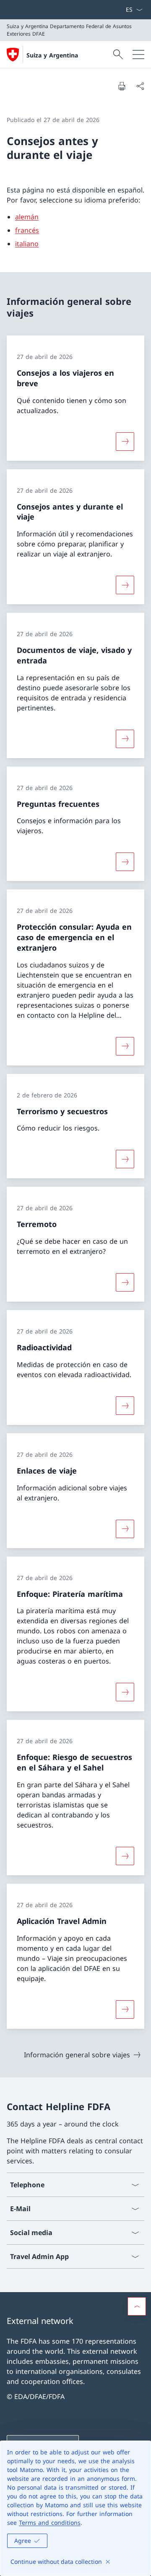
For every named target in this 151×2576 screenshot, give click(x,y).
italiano (27, 244)
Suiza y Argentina (52, 55)
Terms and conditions (50, 2523)
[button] (137, 2306)
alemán (27, 217)
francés (27, 230)
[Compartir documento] (140, 86)
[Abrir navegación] (138, 55)
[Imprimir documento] (122, 86)
